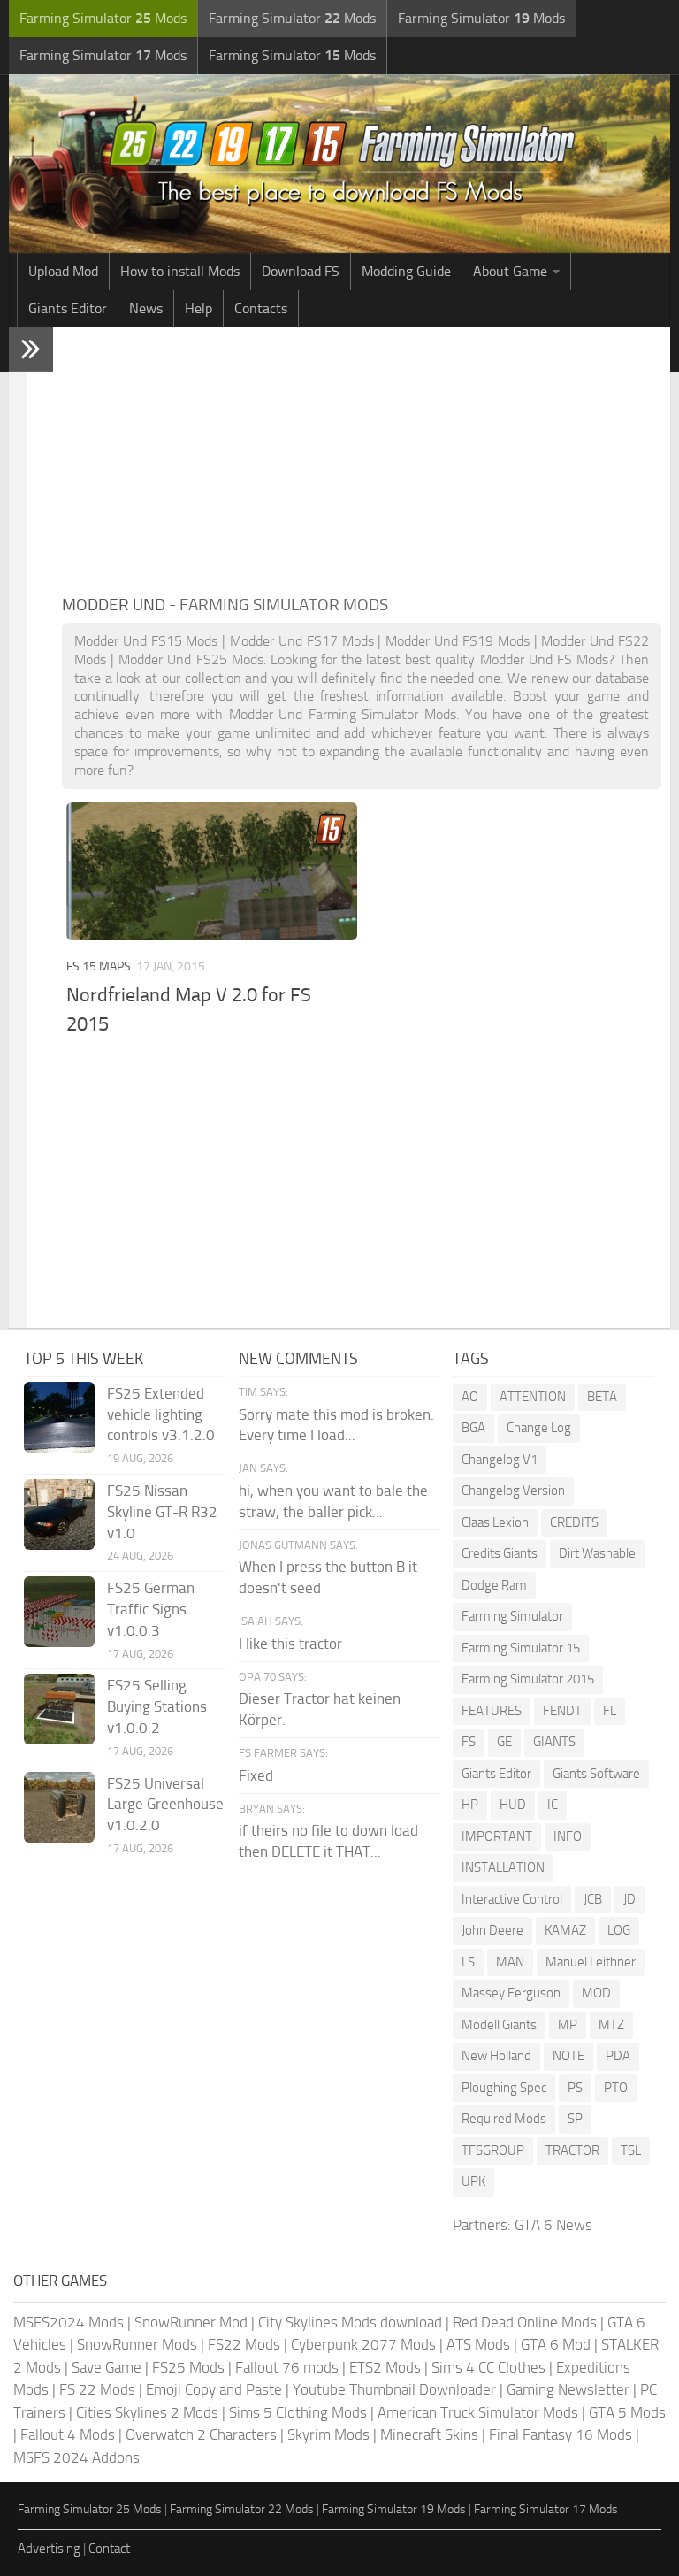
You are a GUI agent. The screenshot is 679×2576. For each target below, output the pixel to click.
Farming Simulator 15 (521, 1648)
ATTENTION (533, 1397)
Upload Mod (63, 271)
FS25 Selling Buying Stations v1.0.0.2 (157, 1706)
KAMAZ (565, 1930)
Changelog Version (513, 1491)
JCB (593, 1899)
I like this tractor (290, 1644)
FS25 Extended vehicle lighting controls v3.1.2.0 (161, 1414)
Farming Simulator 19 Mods (394, 2509)
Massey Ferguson (511, 1993)
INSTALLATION (503, 1867)
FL (610, 1711)
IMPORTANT (497, 1836)
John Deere (492, 1930)
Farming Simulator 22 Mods (242, 2509)
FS (469, 1742)
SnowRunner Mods (137, 2344)
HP (470, 1805)
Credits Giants (500, 1553)
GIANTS (554, 1742)
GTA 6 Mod (556, 2344)
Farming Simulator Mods (103, 18)
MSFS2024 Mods (69, 2322)
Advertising (49, 2549)
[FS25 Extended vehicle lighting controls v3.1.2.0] (59, 1417)
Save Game (107, 2367)
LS (468, 1962)
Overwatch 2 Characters (201, 2434)
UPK (473, 2181)
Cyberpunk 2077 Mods (363, 2344)
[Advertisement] (362, 460)
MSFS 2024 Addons (76, 2457)
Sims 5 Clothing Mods (298, 2412)
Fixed (256, 1775)
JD (629, 1899)
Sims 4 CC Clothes (488, 2367)
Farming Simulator (512, 1616)
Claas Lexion (495, 1522)
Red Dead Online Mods (525, 2322)
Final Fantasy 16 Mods (561, 2434)
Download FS (301, 271)
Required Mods (504, 2119)
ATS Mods (478, 2344)
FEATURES (492, 1711)
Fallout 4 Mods (68, 2434)
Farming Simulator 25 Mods (90, 2509)
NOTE (568, 2056)
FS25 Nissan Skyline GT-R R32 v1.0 (162, 1512)
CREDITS (574, 1522)
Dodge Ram (494, 1585)
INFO (568, 1836)
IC (553, 1805)
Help (198, 308)
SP (575, 2119)
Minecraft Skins (429, 2434)
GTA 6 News (553, 2225)
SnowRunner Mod (191, 2322)
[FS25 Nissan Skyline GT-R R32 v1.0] (59, 1514)
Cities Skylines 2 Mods (147, 2412)
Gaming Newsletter (568, 2389)
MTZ (611, 2025)
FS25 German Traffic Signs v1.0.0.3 (151, 1609)
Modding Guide (406, 271)
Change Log (539, 1428)
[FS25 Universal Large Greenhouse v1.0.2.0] (59, 1807)
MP (568, 2025)
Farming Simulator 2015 (528, 1679)
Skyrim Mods (328, 2434)
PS (575, 2088)
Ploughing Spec (504, 2088)
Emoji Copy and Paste (214, 2389)
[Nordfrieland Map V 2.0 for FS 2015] (212, 871)
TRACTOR (572, 2150)
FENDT (562, 1711)
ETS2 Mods (385, 2367)
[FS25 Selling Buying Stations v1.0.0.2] (59, 1709)
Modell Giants (499, 2025)
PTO (616, 2088)
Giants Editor (68, 308)
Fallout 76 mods (287, 2367)
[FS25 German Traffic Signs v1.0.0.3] (59, 1612)
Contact (109, 2549)
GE (504, 1742)
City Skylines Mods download (350, 2322)
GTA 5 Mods (627, 2412)
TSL (631, 2150)
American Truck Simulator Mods (478, 2412)
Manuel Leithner (591, 1962)
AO (470, 1397)
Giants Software (596, 1774)
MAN (510, 1962)
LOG (619, 1930)
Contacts (261, 308)
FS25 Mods (188, 2367)
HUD (513, 1805)
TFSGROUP (493, 2150)
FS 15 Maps (99, 966)
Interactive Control (512, 1899)
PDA (618, 2056)
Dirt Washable (597, 1553)
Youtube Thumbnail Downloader (394, 2389)
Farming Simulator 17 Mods (546, 2509)
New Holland (496, 2056)
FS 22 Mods (97, 2389)
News (146, 308)
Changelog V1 (500, 1460)
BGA (473, 1428)
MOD (596, 1993)
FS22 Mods (244, 2344)
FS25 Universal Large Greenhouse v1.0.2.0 (165, 1805)
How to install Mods (180, 271)
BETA (602, 1397)
